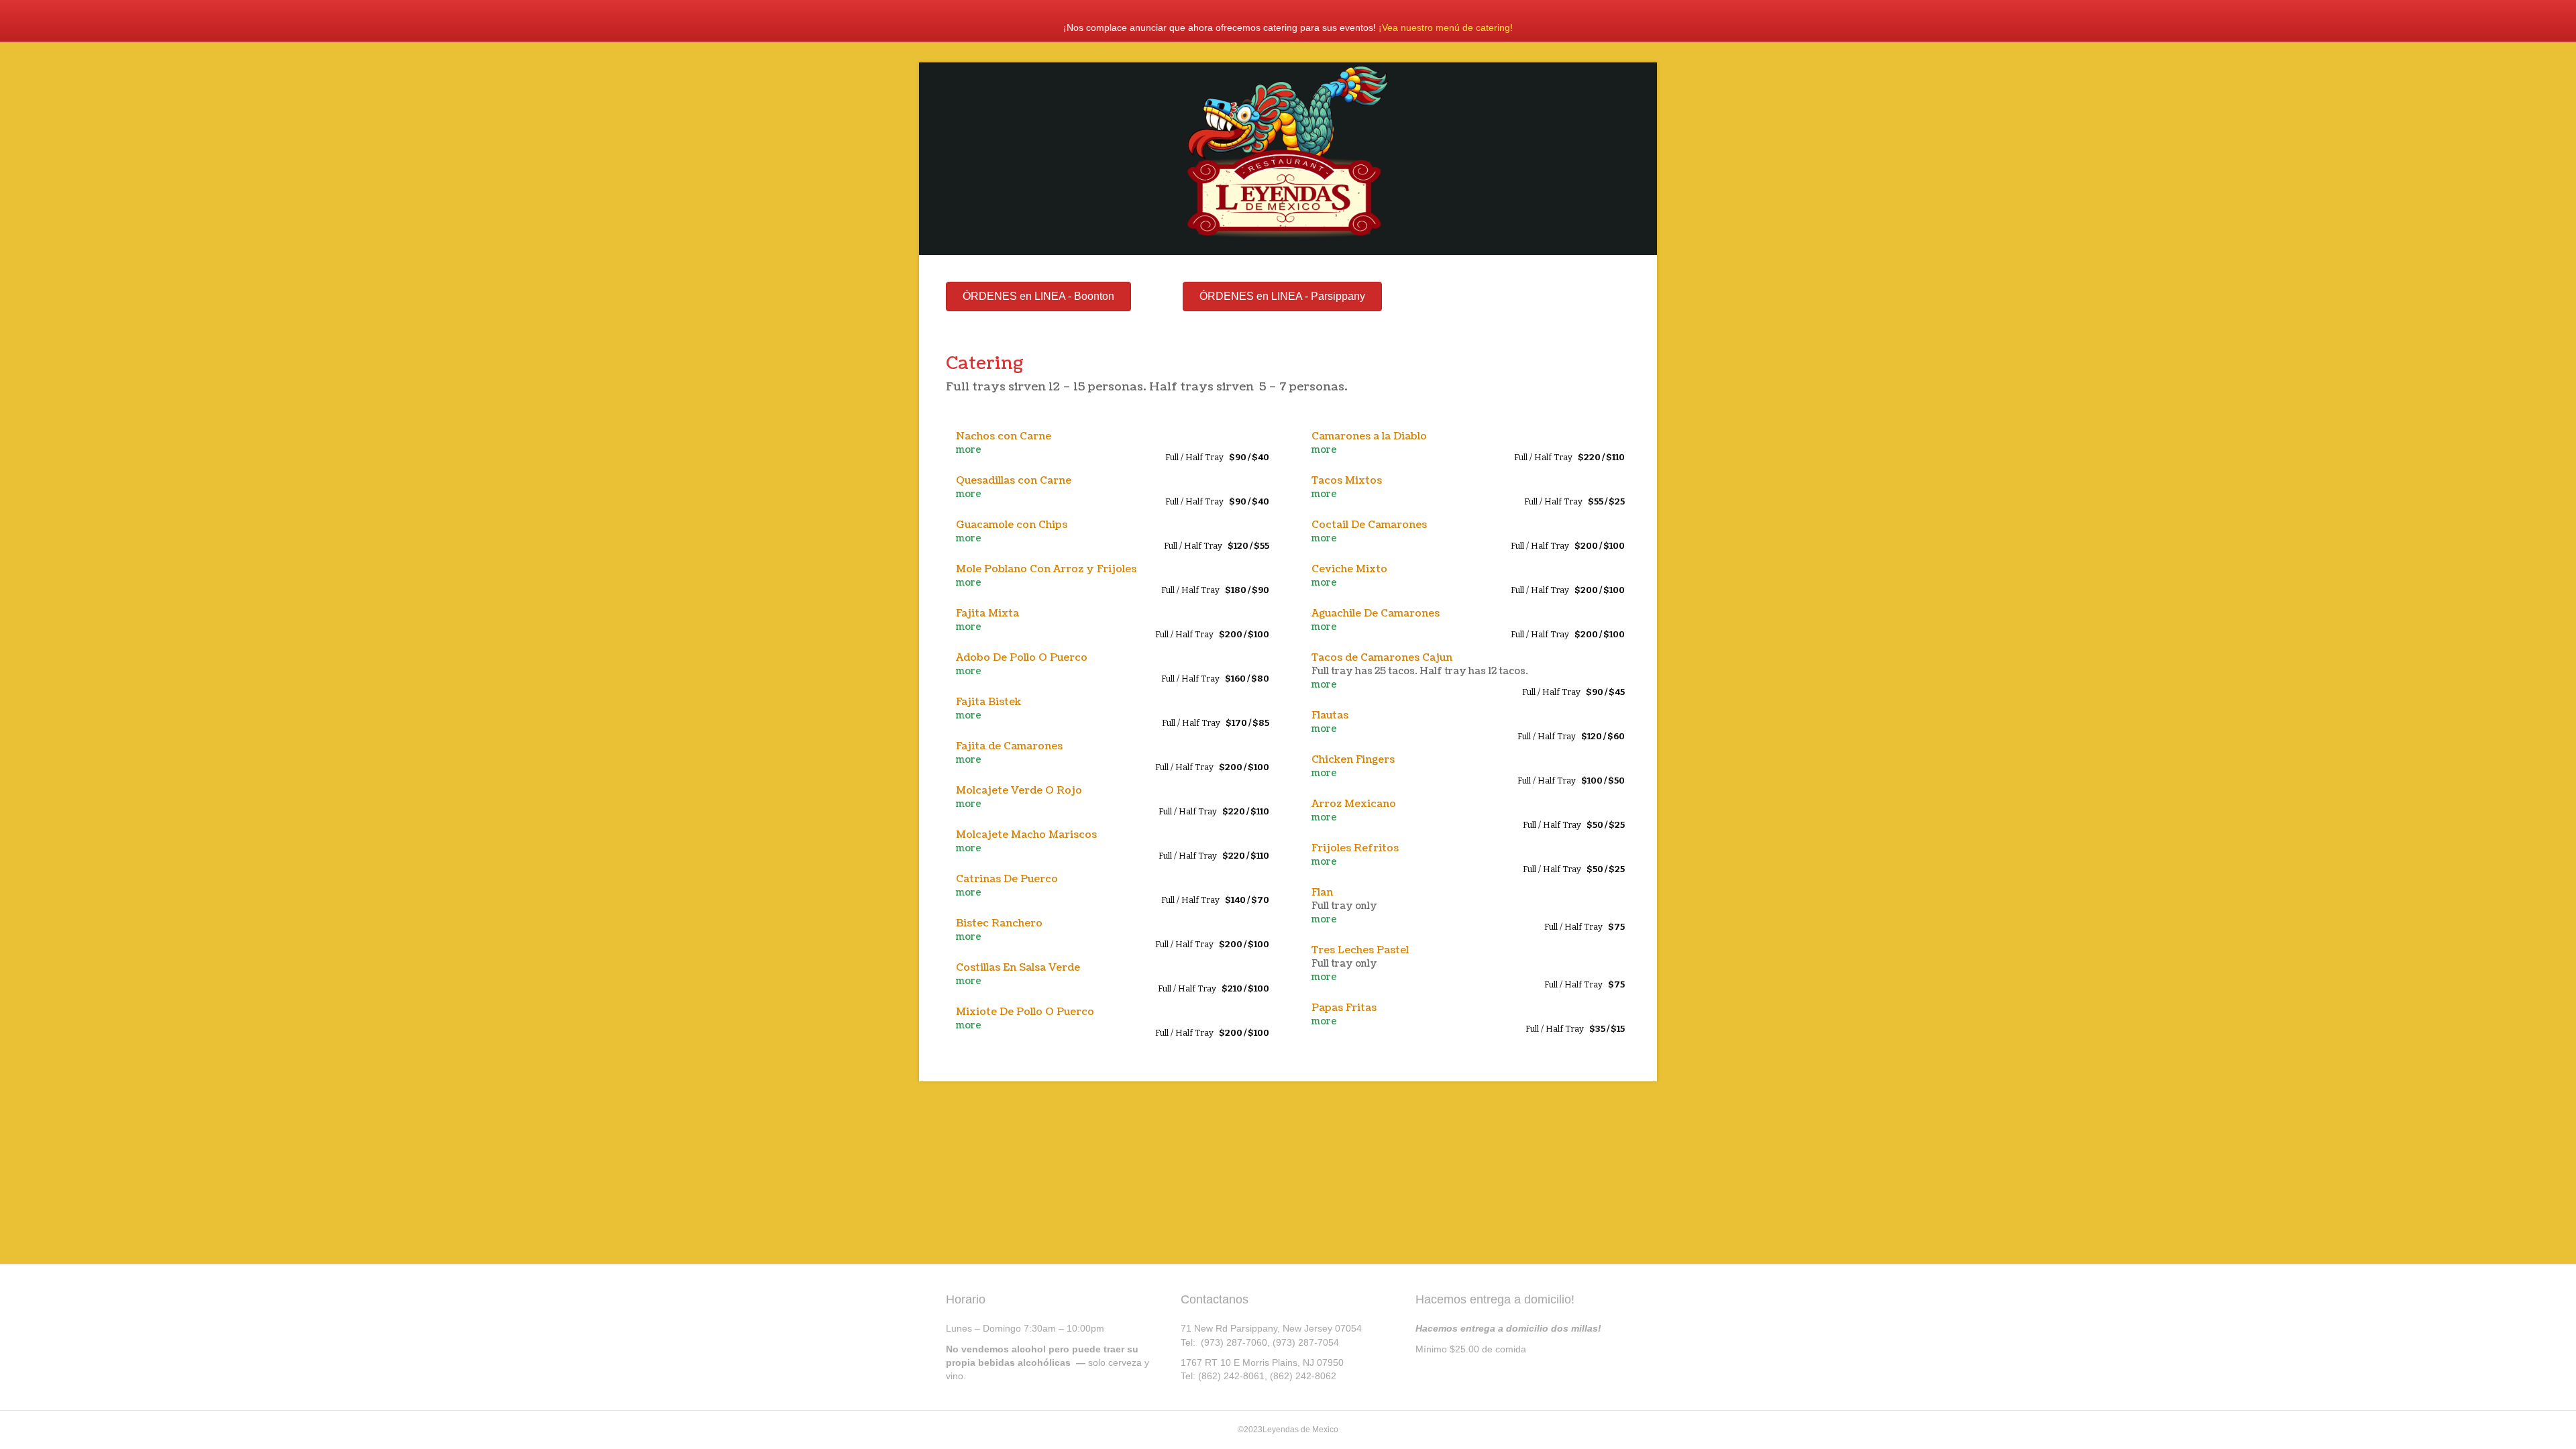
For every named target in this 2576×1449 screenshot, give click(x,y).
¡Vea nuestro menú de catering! (1446, 28)
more (969, 450)
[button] (1038, 297)
